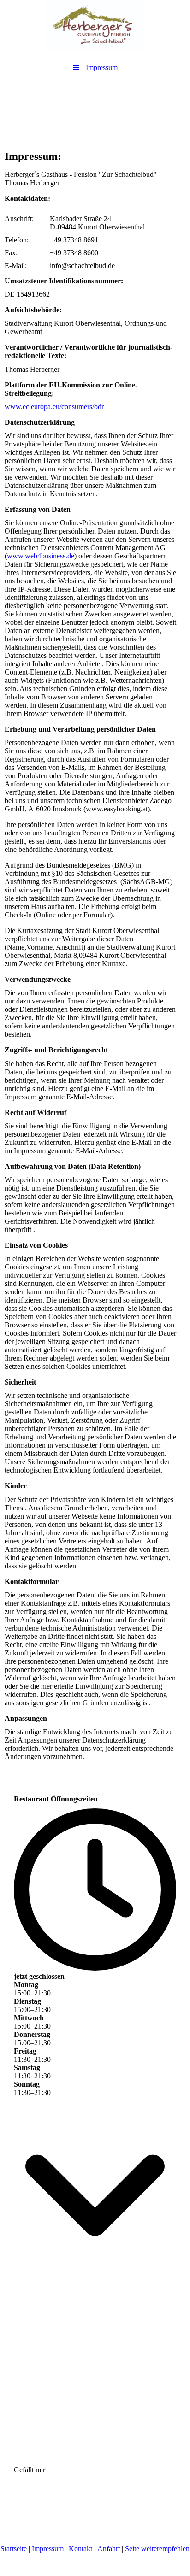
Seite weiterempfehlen (157, 2549)
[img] (95, 25)
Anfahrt (109, 2549)
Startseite (14, 2549)
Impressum (48, 2549)
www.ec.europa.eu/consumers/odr (54, 407)
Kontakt (80, 2549)
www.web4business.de (41, 556)
